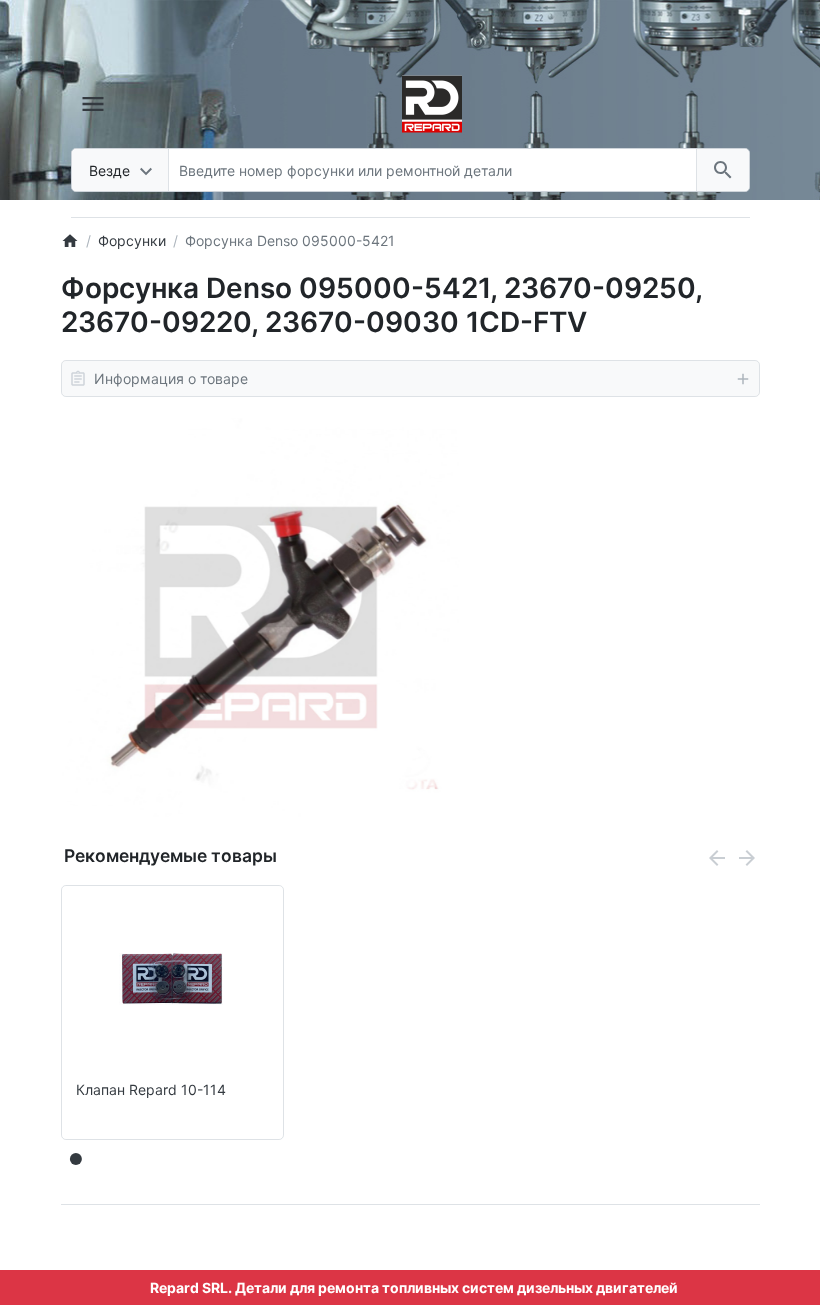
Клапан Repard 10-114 (151, 1090)
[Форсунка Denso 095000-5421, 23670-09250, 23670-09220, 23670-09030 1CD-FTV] (260, 617)
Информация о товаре (171, 378)
